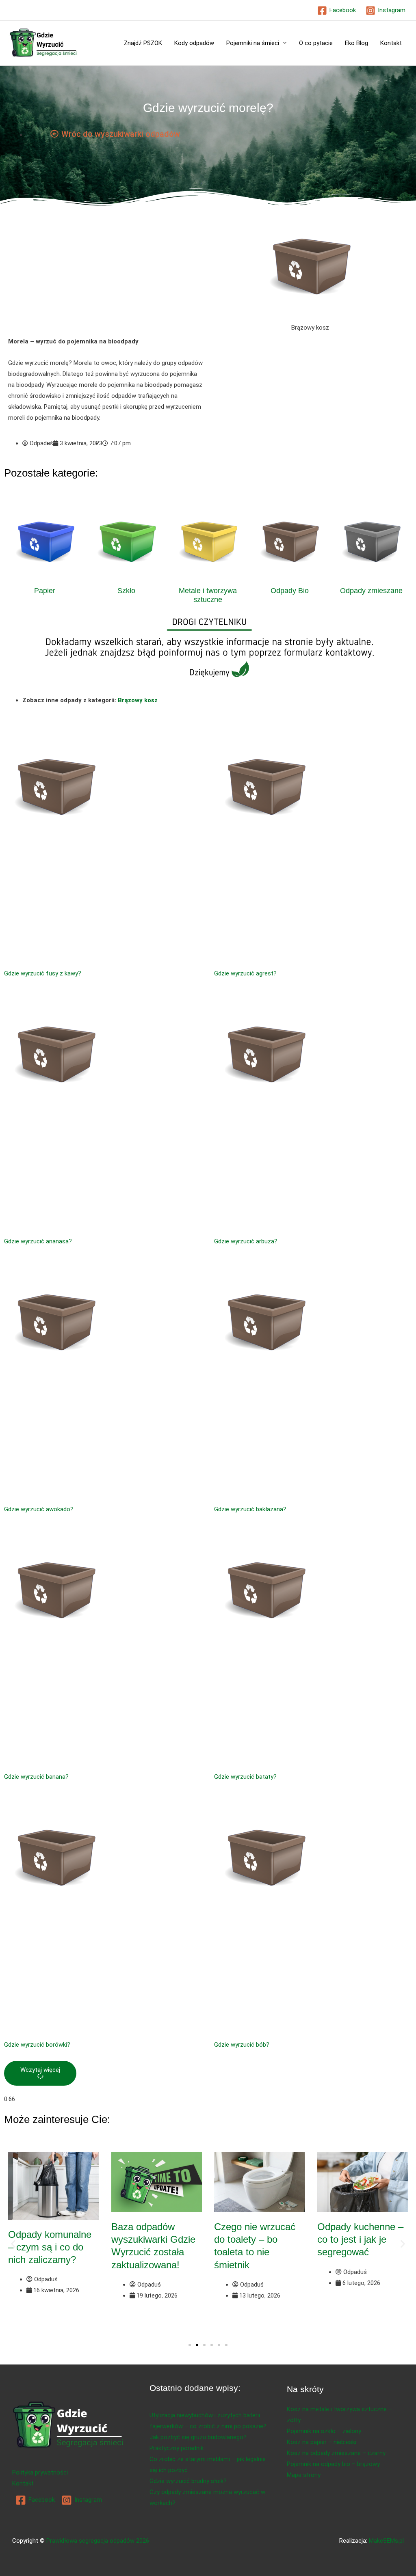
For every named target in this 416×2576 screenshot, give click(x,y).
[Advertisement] (106, 276)
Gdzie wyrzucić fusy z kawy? (43, 973)
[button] (40, 2073)
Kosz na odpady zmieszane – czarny (336, 2453)
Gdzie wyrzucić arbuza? (246, 1241)
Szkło (126, 591)
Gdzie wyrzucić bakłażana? (250, 1509)
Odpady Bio (290, 591)
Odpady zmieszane (371, 591)
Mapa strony (304, 2475)
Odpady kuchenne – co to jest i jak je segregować (360, 2239)
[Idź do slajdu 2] (197, 2345)
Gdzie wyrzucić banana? (36, 1777)
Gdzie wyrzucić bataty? (245, 1777)
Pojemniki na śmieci (253, 43)
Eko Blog (356, 43)
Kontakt (391, 43)
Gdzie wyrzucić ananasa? (38, 1241)
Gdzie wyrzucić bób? (242, 2045)
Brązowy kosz (138, 700)
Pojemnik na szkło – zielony (324, 2431)
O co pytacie (316, 43)
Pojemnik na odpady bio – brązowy (333, 2464)
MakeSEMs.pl (386, 2541)
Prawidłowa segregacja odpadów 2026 (98, 2541)
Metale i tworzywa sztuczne (208, 595)
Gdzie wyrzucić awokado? (39, 1509)
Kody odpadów (194, 43)
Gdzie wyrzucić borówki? (37, 2045)
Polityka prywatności (40, 2472)
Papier (45, 591)
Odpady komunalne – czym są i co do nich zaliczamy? (50, 2247)
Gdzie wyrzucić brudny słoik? (188, 2481)
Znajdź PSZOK (143, 43)
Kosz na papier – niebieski (322, 2442)
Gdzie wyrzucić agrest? (245, 973)
